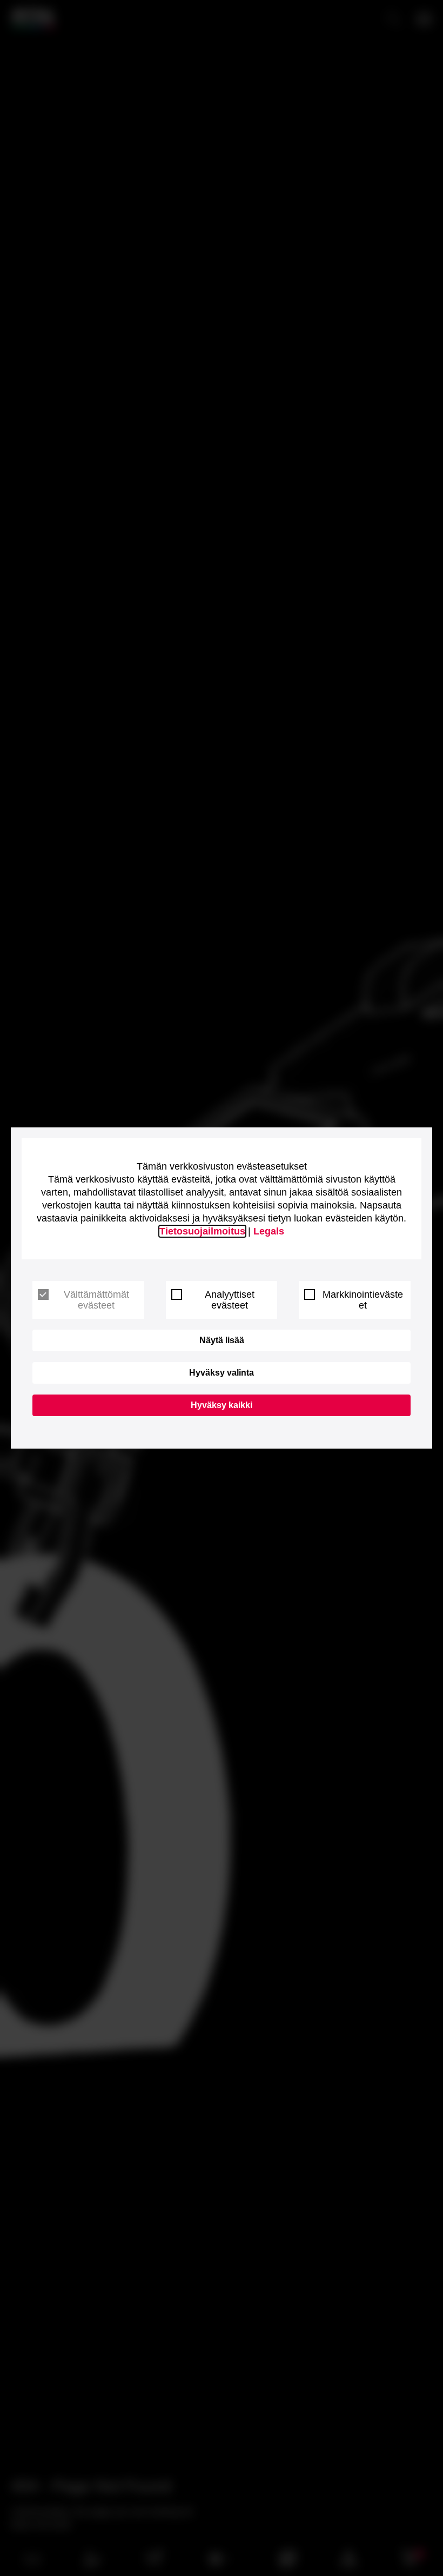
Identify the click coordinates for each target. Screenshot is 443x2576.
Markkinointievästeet (363, 1300)
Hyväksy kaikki (222, 1405)
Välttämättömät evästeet (96, 1300)
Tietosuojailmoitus (202, 1231)
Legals (269, 1231)
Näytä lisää (222, 1340)
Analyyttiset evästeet (230, 1300)
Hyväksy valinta (222, 1373)
